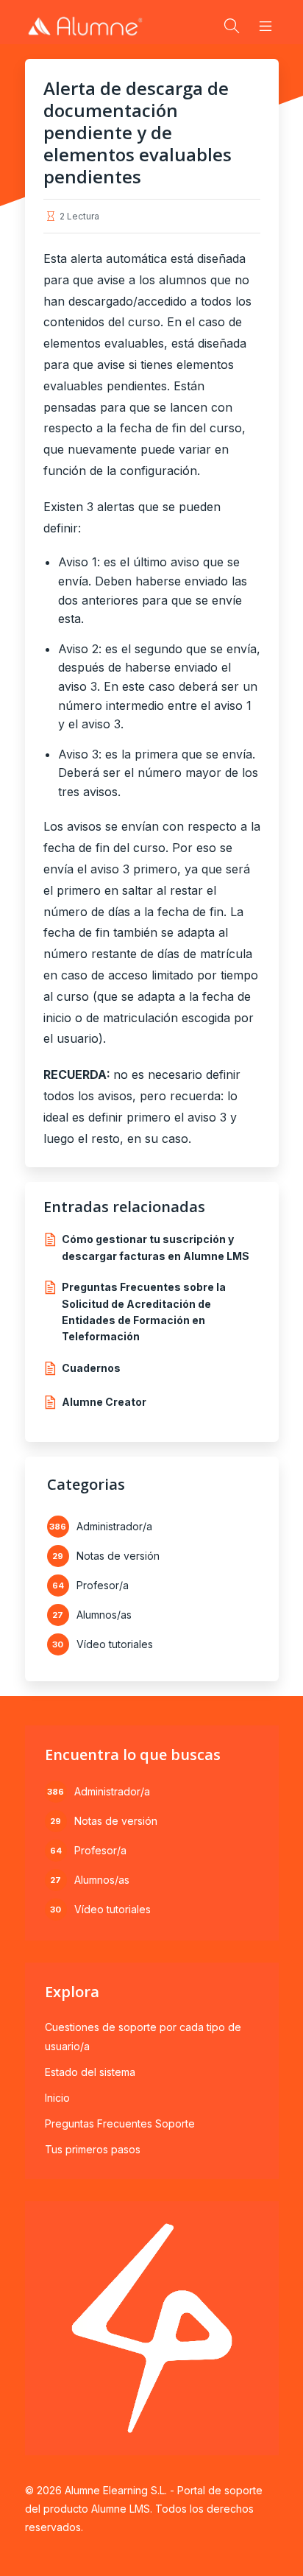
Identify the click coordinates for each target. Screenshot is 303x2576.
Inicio (57, 2098)
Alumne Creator (104, 1402)
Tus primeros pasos (93, 2149)
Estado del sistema (90, 2072)
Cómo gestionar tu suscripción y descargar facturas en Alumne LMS (156, 1247)
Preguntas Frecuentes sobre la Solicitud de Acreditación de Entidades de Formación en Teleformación (144, 1312)
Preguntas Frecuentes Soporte (120, 2123)
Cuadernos (91, 1368)
